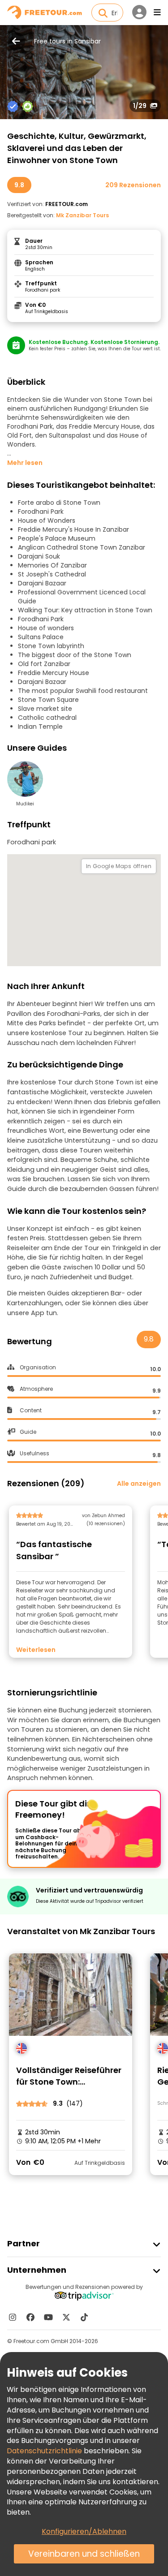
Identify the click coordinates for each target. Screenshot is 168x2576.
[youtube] (48, 2317)
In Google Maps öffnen (119, 866)
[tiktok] (84, 2317)
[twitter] (66, 2317)
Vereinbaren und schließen (84, 2554)
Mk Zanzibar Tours (82, 215)
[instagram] (13, 2317)
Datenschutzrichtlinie (44, 2451)
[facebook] (30, 2317)
